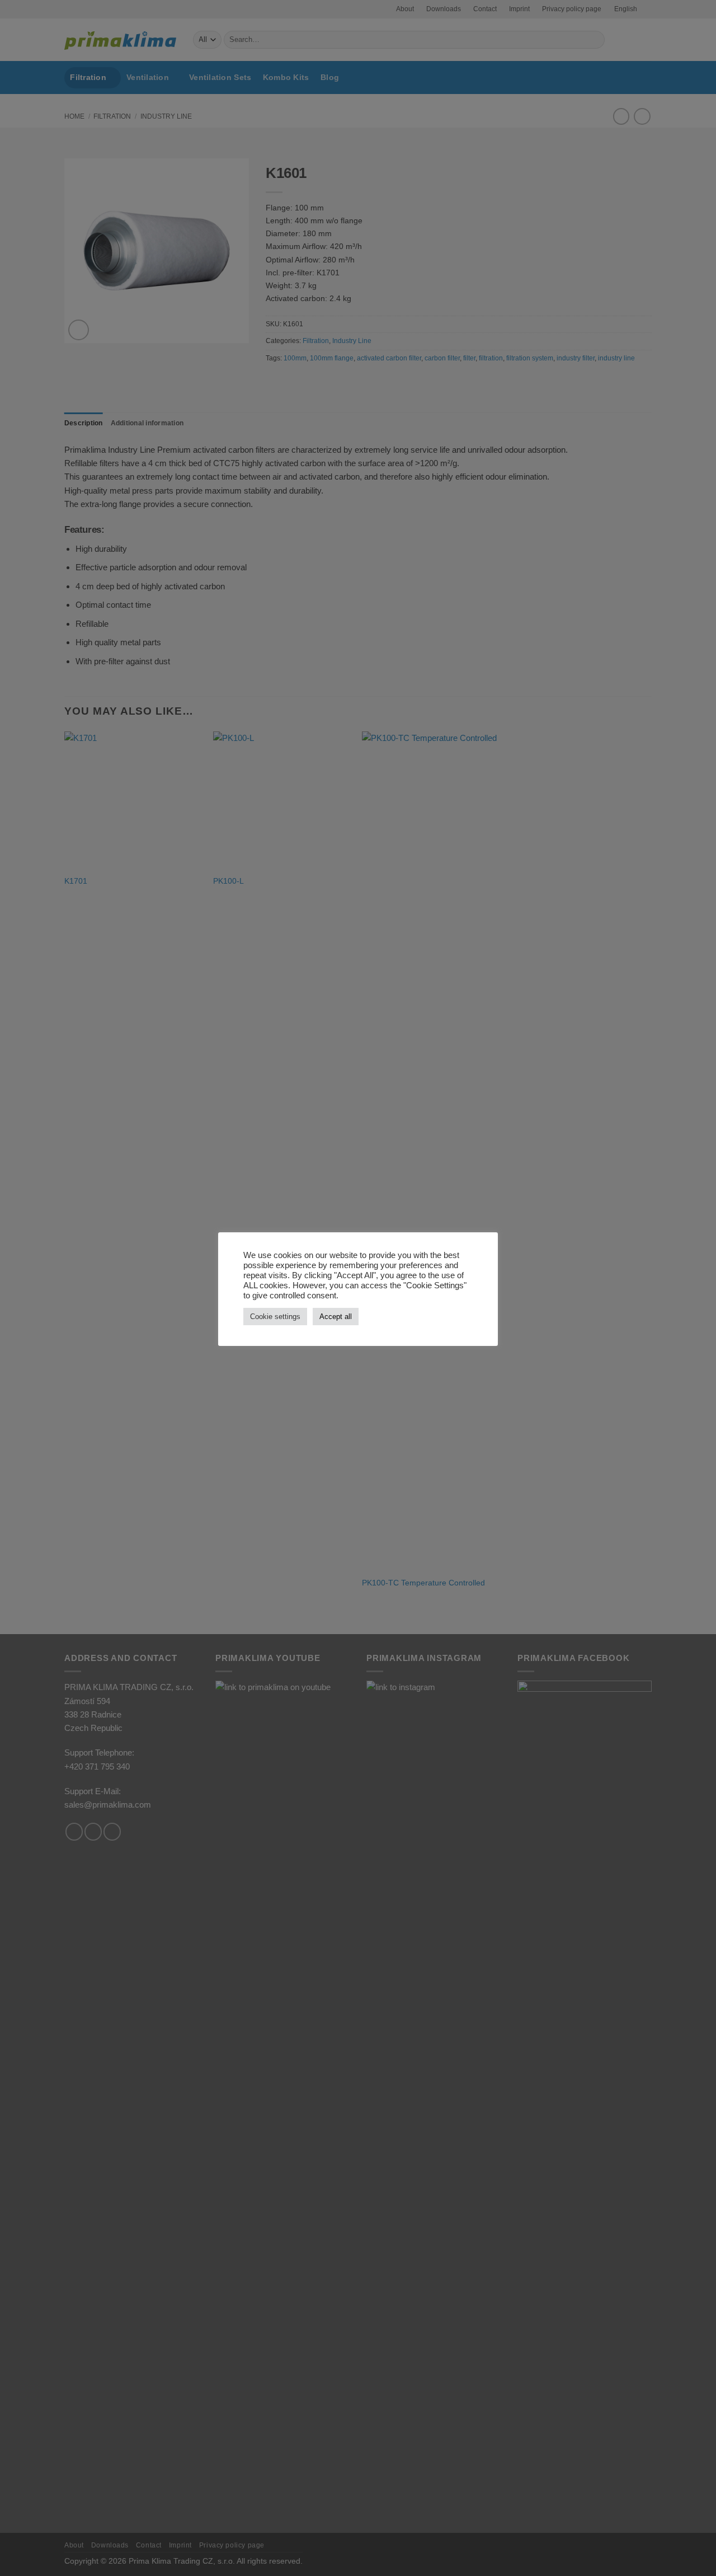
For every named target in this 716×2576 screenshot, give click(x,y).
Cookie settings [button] (275, 1317)
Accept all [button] (336, 1317)
